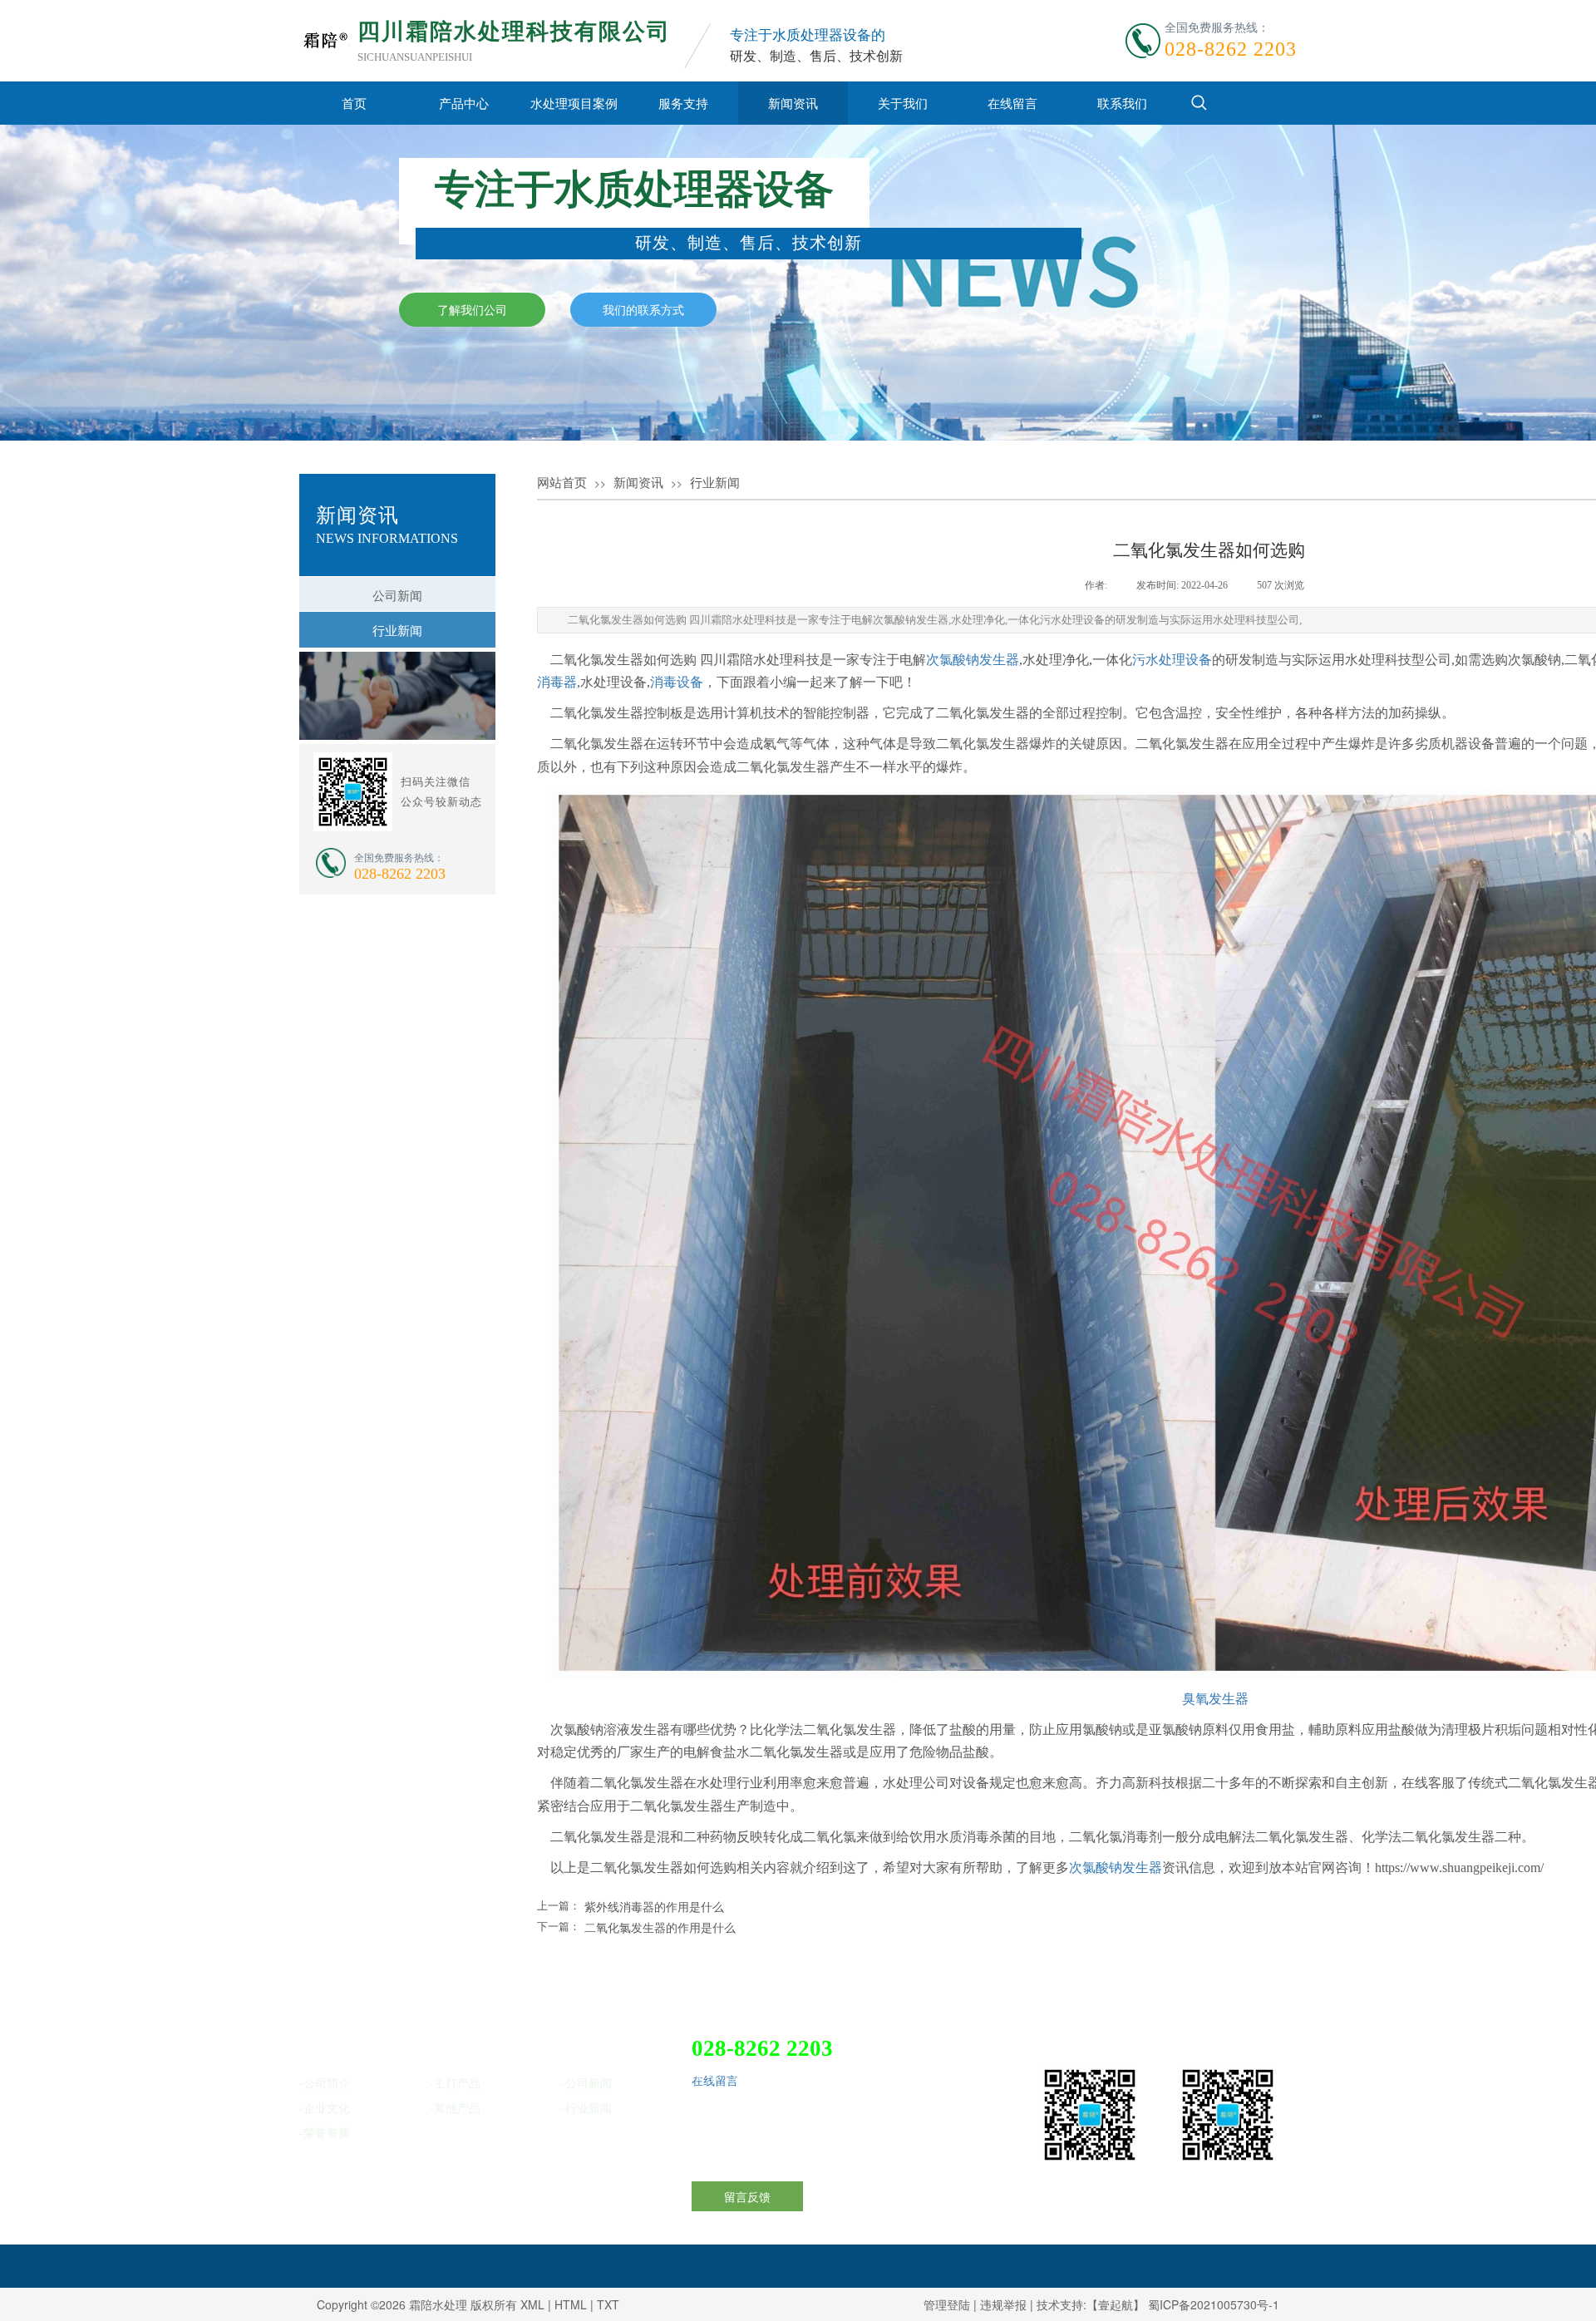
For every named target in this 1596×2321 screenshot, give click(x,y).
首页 (354, 103)
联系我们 (1122, 103)
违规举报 (1003, 2304)
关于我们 (903, 103)
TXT (608, 2304)
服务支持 (683, 103)
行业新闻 (715, 483)
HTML (571, 2304)
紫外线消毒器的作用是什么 (654, 1906)
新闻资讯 (793, 103)
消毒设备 (677, 682)
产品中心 (464, 103)
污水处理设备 (1172, 660)
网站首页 (562, 483)
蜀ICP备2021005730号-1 (1214, 2304)
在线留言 (1012, 103)
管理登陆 (947, 2304)
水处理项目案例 (574, 103)
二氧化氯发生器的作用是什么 (660, 1927)
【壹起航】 (1116, 2304)
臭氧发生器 (1215, 1699)
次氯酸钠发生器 (973, 660)
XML (532, 2304)
